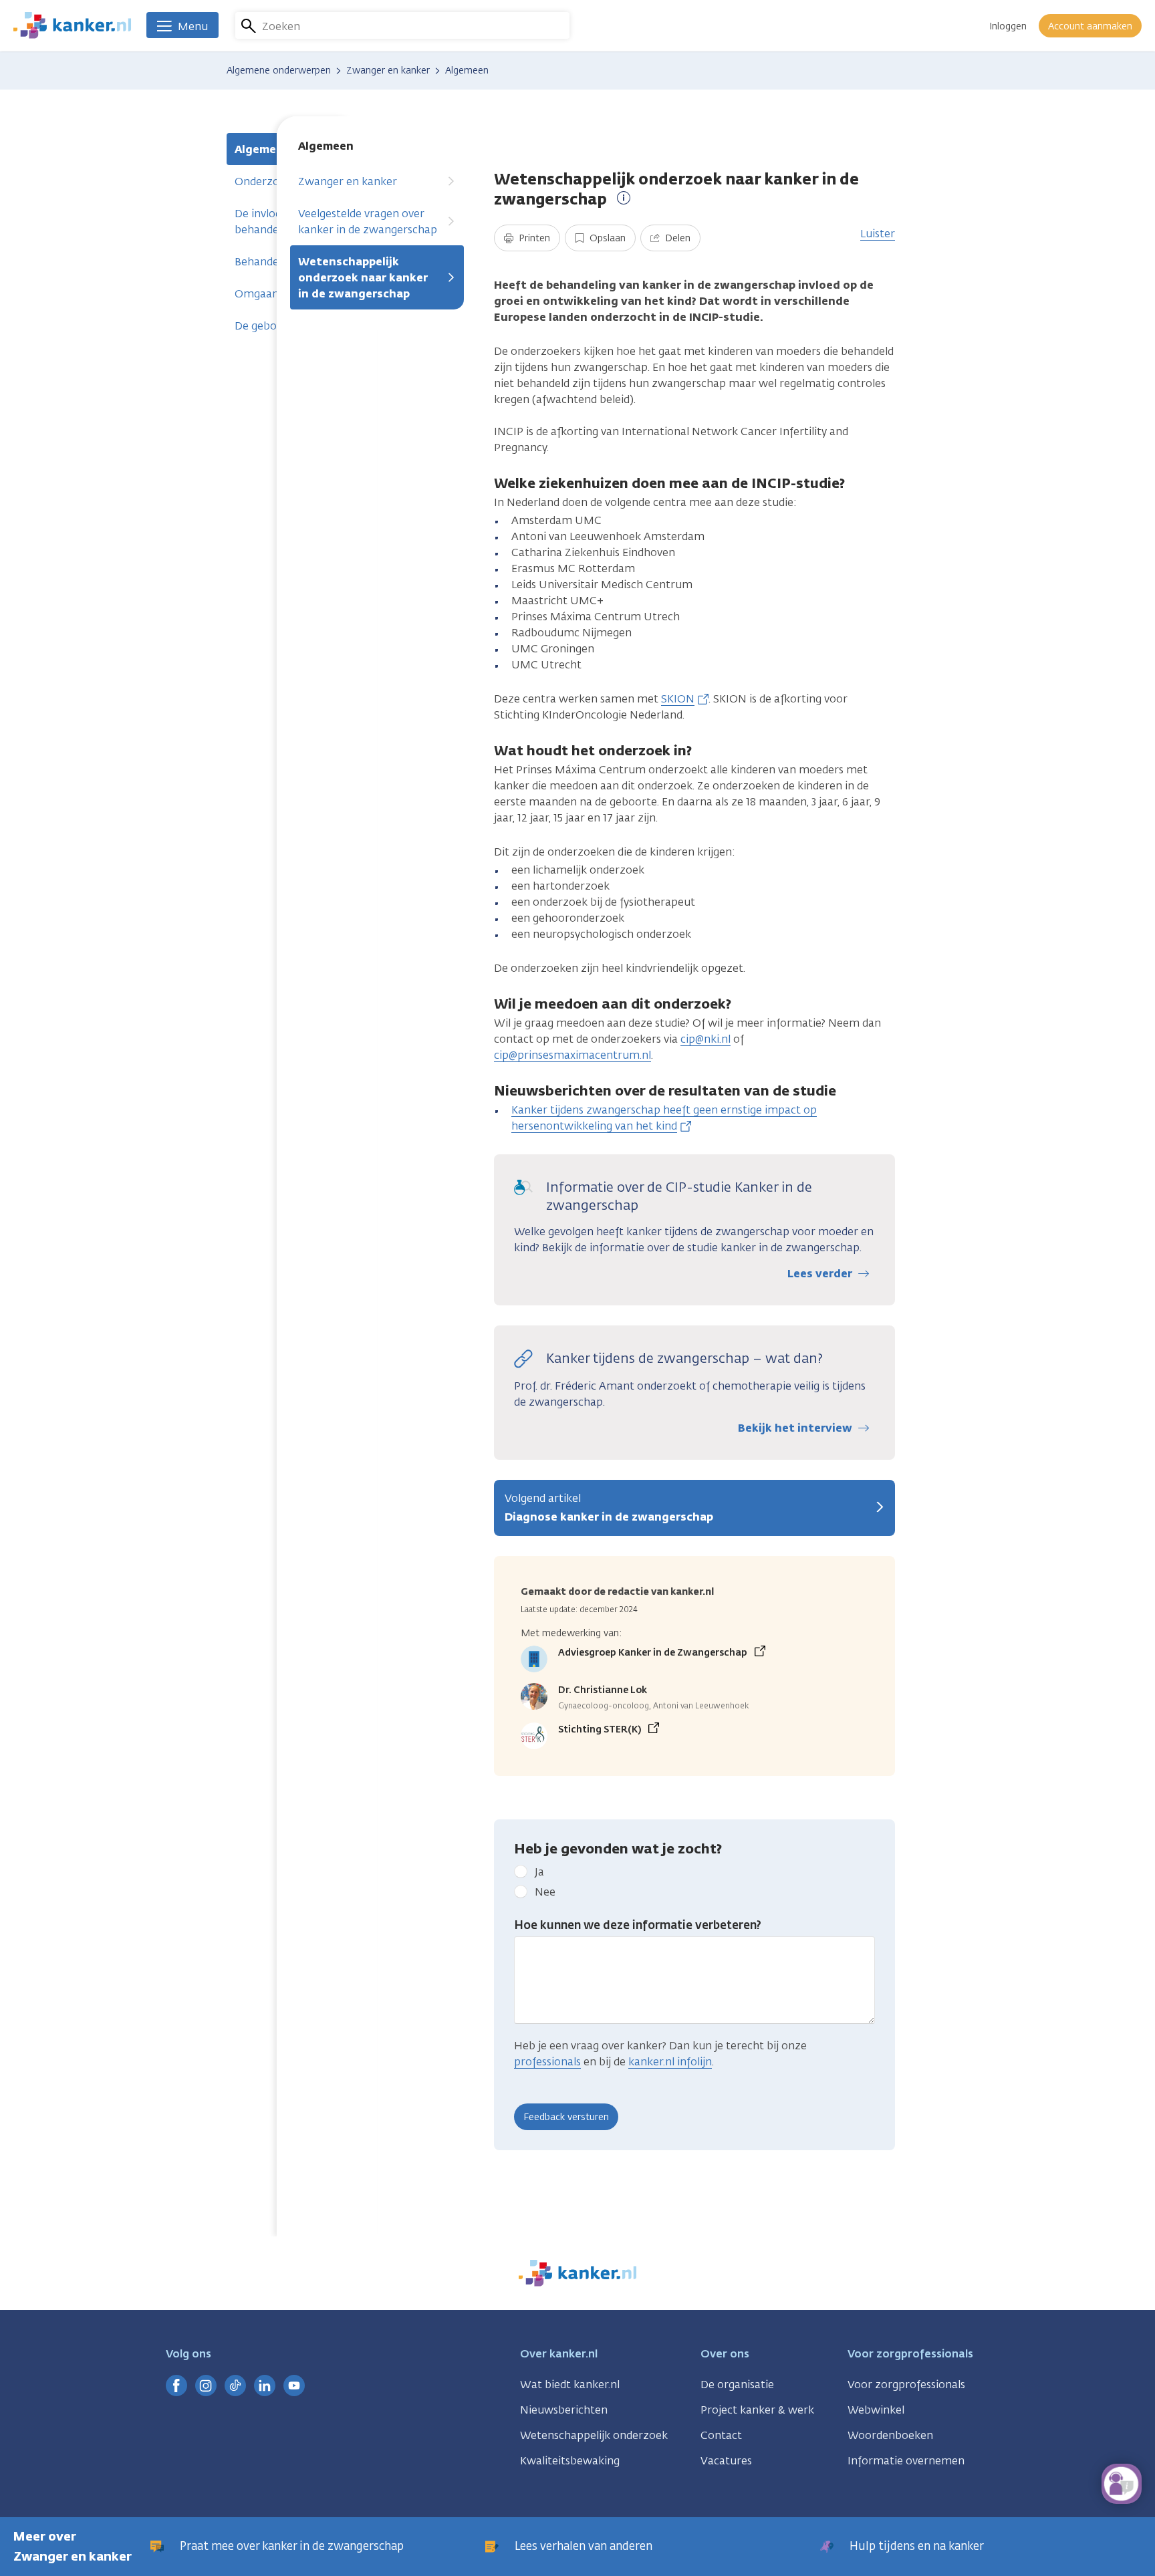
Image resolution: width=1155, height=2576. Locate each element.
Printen (533, 238)
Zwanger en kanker (348, 181)
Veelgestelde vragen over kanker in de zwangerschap (368, 222)
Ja (539, 1872)
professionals (547, 2062)
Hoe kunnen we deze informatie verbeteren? (638, 1925)
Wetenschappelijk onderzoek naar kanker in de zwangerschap (363, 278)
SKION (678, 699)
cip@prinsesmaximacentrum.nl (572, 1055)
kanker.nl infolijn (670, 2062)
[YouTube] (294, 2386)
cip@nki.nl (705, 1039)
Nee (545, 1892)
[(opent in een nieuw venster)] (176, 2386)
